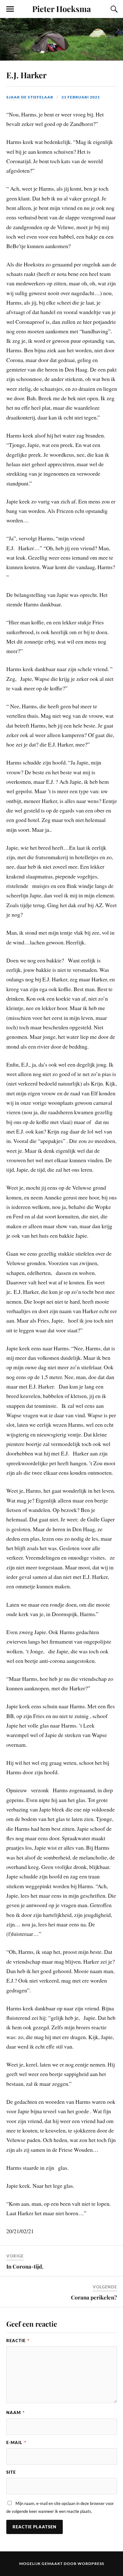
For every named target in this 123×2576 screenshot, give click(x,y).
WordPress (91, 2564)
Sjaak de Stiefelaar (30, 97)
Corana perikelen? (94, 2297)
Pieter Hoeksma (61, 9)
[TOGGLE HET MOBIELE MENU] (10, 9)
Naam (15, 2412)
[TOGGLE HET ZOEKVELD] (113, 9)
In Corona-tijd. (25, 2266)
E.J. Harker (26, 75)
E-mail (16, 2442)
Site (11, 2472)
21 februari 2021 (81, 97)
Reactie (18, 2341)
